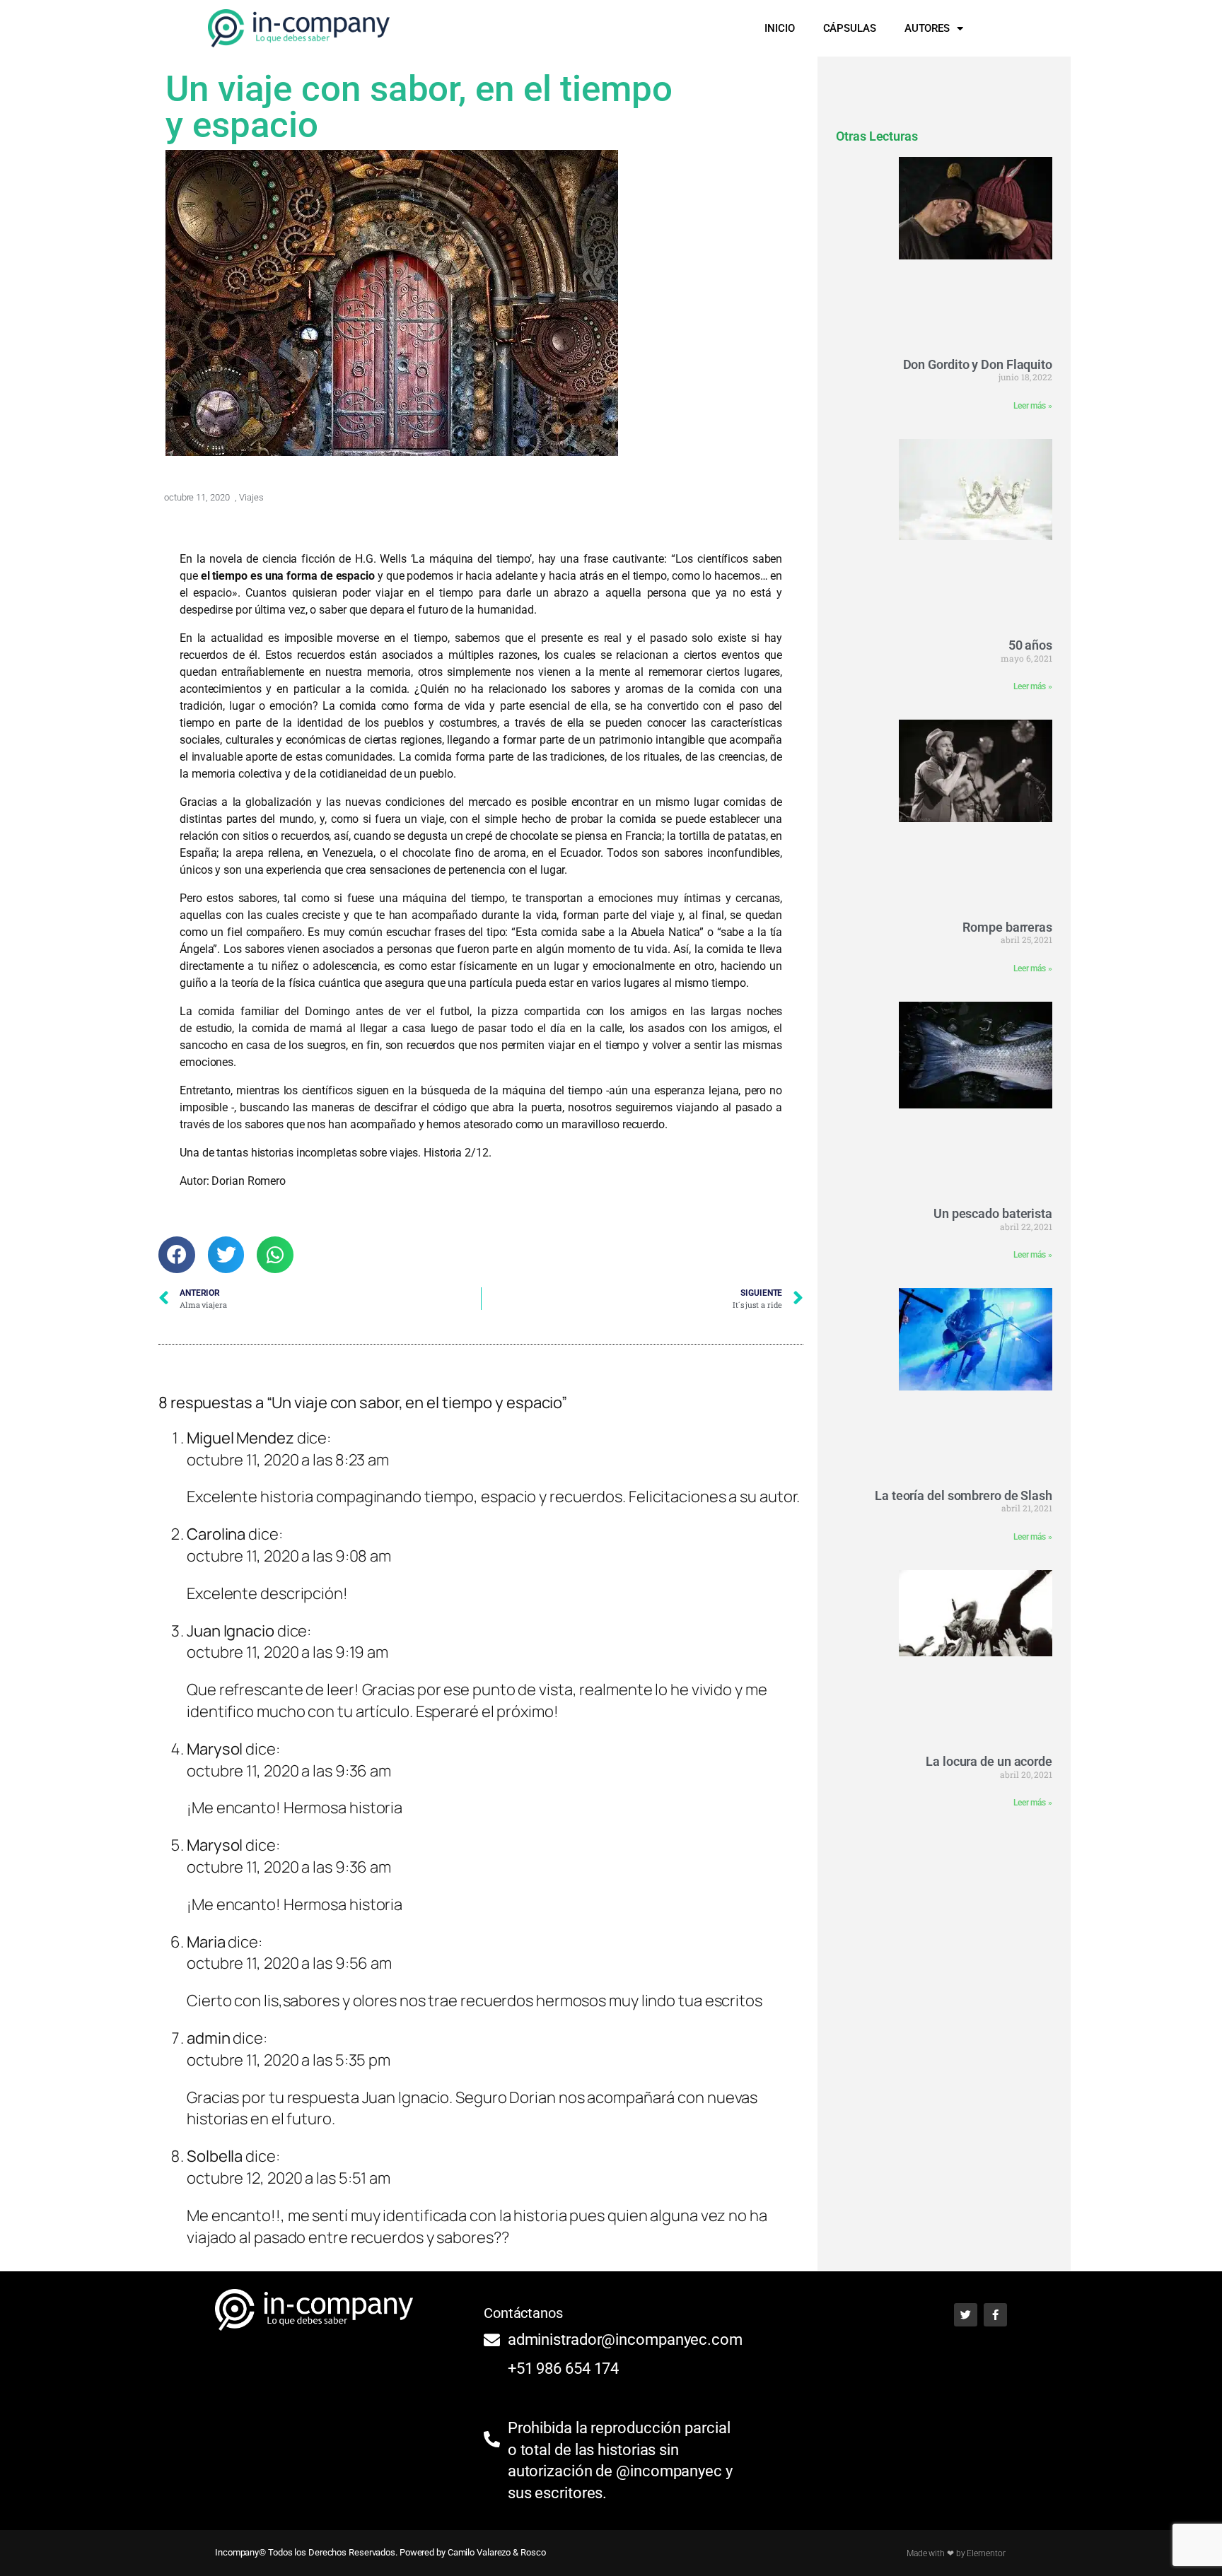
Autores (927, 28)
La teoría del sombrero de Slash (964, 1495)
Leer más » (1033, 406)
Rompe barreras (1007, 927)
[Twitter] (966, 2315)
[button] (1000, 28)
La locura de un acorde (989, 1761)
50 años (1030, 645)
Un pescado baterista (993, 1213)
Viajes (251, 497)
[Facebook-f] (995, 2315)
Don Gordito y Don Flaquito (978, 364)
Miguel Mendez (240, 1438)
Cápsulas (850, 28)
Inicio (779, 28)
